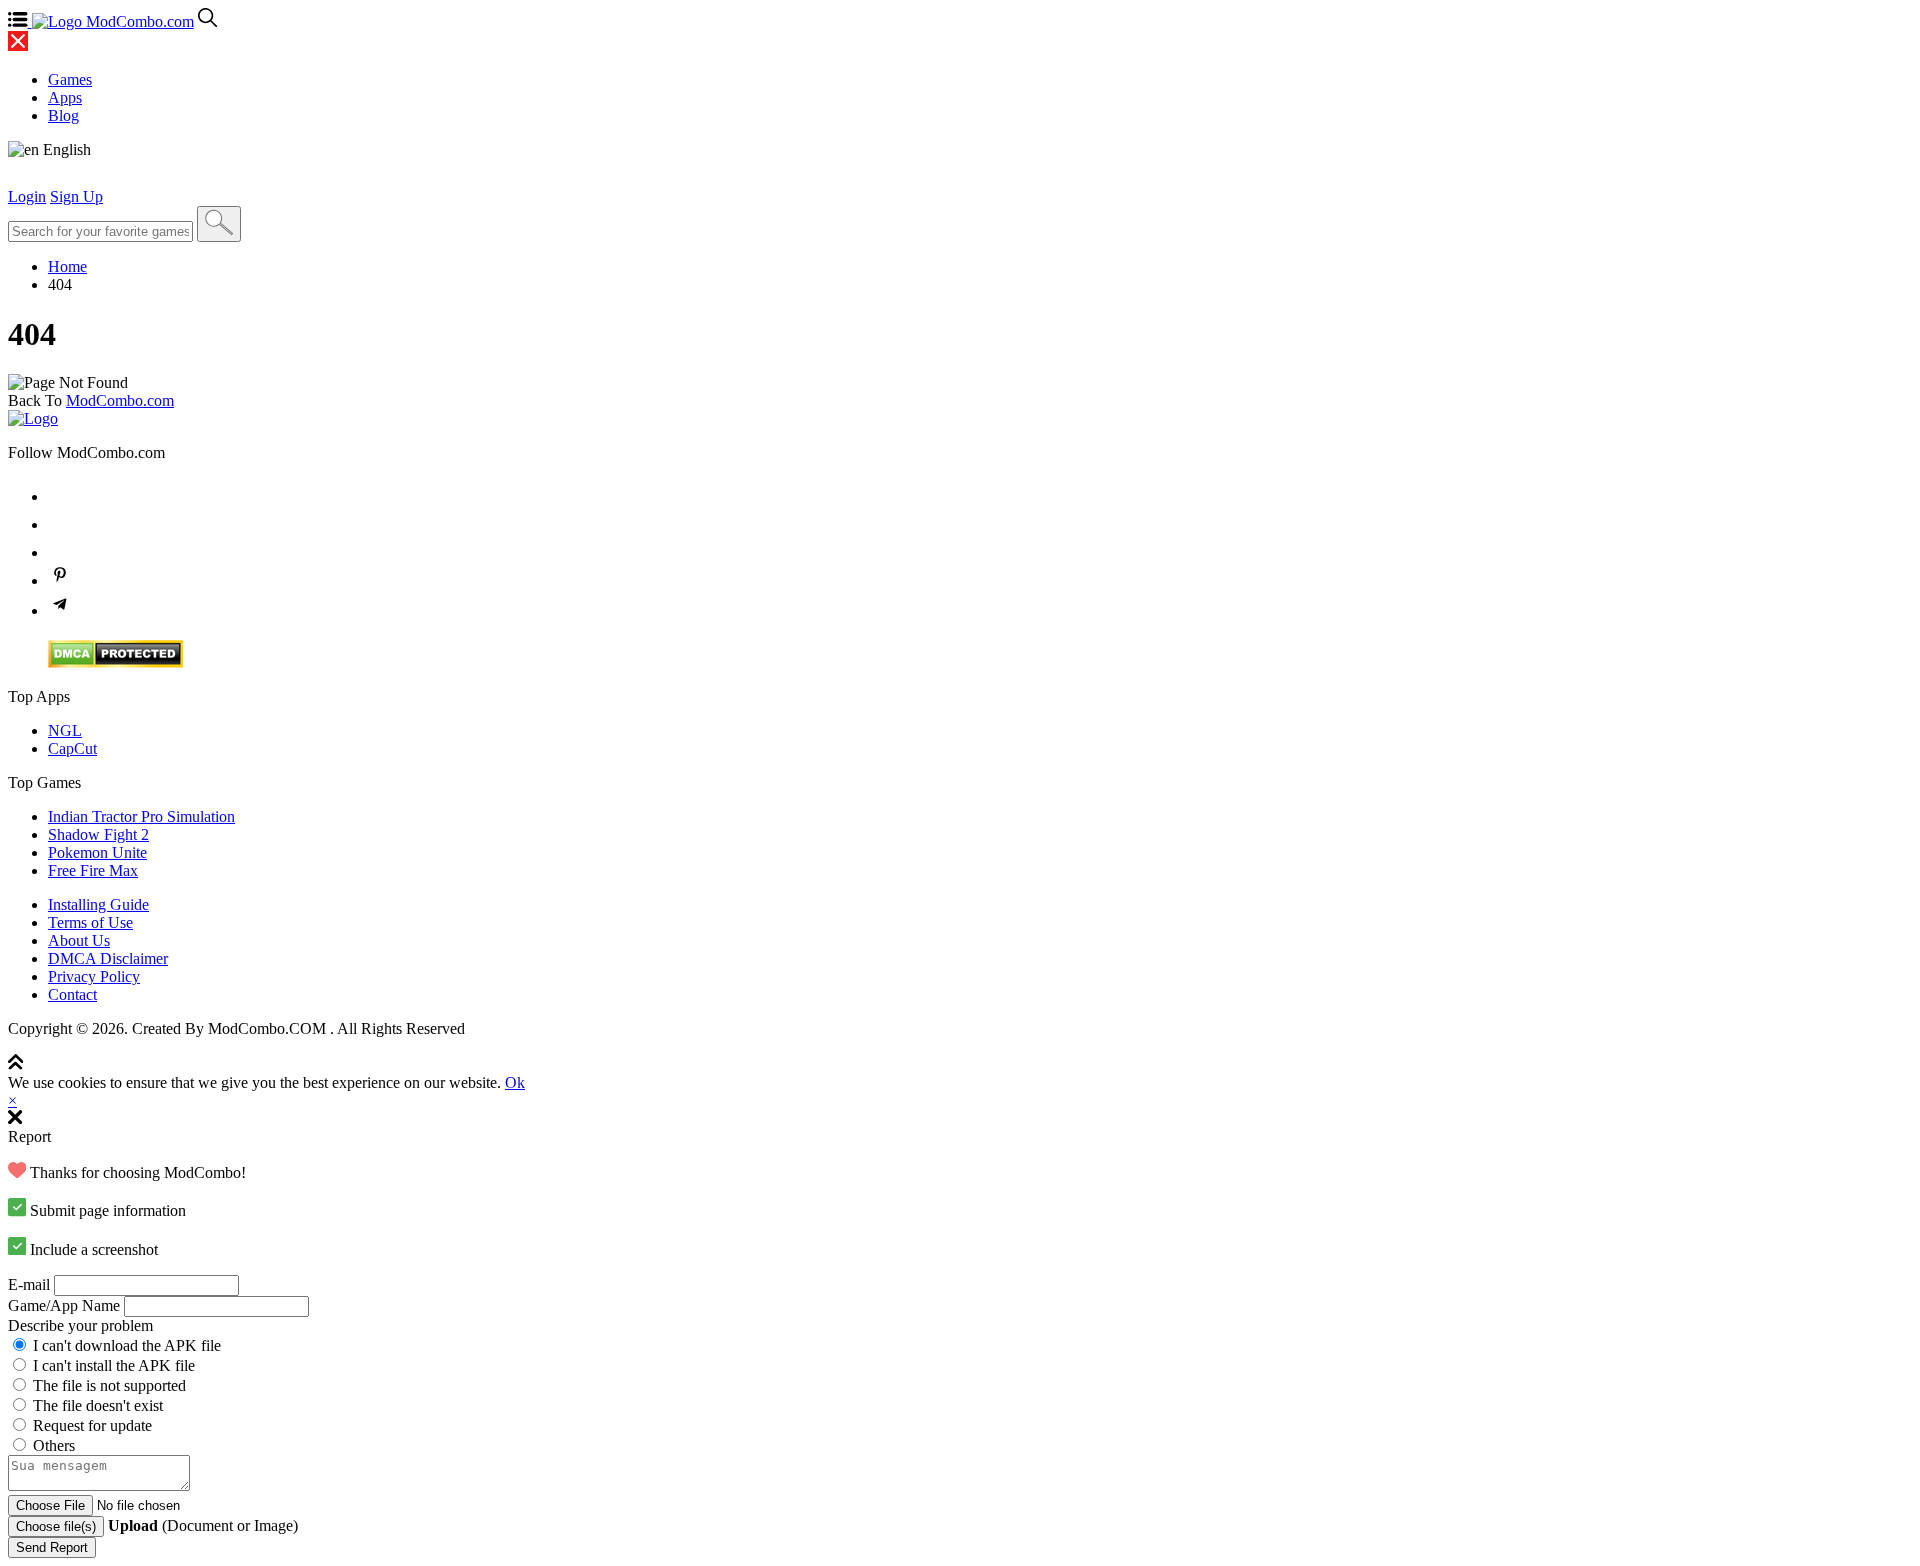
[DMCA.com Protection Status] (115, 662)
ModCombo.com (120, 400)
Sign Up (76, 196)
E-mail (29, 1284)
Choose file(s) (56, 1526)
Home (67, 266)
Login (27, 196)
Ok (515, 1082)
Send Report (52, 1547)
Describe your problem (80, 1325)
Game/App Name (64, 1305)
